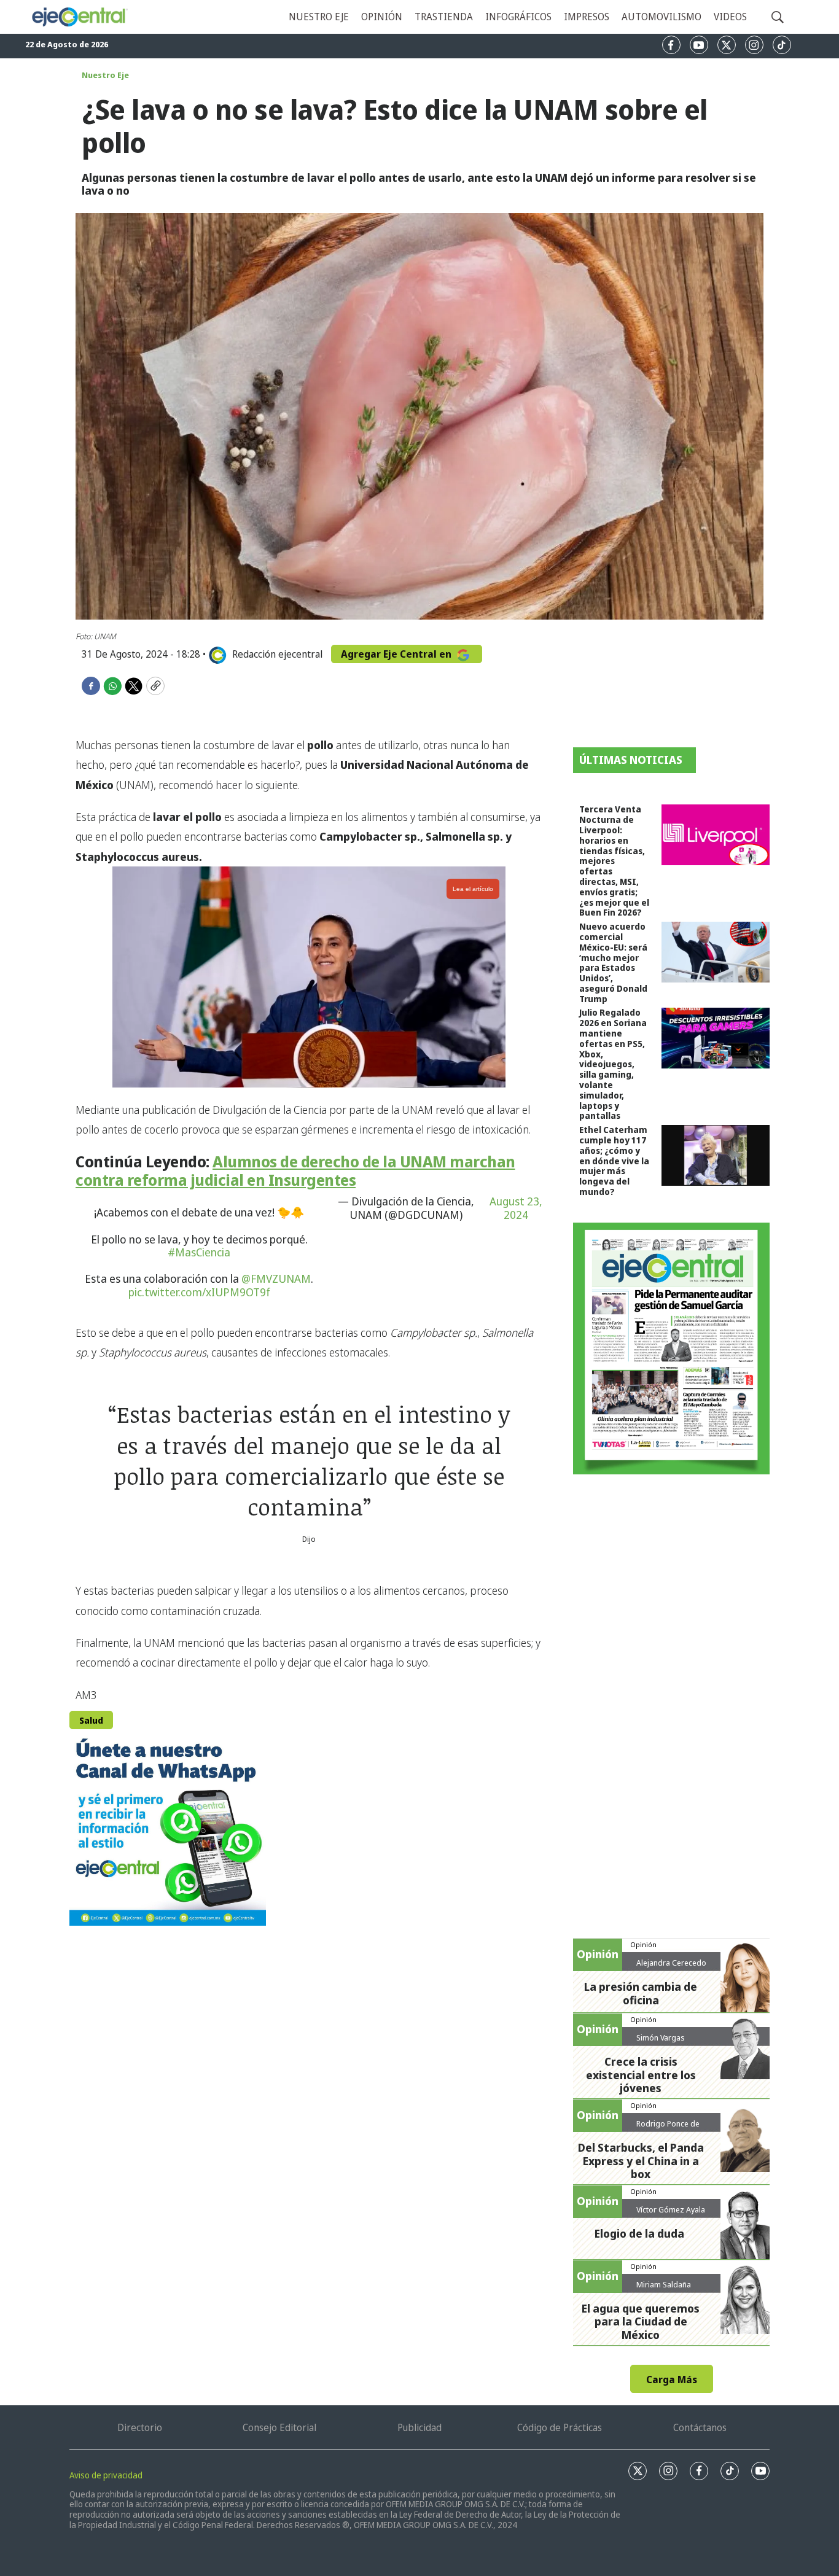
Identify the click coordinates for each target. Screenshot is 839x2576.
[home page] (79, 17)
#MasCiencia (199, 1252)
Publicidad (419, 2427)
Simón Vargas (661, 2037)
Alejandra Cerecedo (671, 1963)
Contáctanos (700, 2427)
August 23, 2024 (516, 1208)
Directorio (140, 2427)
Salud (91, 1720)
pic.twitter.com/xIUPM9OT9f (199, 1292)
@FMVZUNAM (276, 1278)
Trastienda (444, 17)
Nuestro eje (319, 17)
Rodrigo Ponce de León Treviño (668, 2128)
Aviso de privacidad (106, 2475)
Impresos (587, 17)
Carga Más (672, 2379)
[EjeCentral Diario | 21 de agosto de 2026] (671, 1348)
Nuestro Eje (105, 75)
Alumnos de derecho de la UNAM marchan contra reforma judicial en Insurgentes (295, 1170)
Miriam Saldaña (664, 2284)
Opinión (382, 17)
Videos (730, 17)
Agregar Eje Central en (397, 654)
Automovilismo (661, 17)
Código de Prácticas (560, 2427)
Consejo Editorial (279, 2427)
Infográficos (518, 17)
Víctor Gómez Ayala (671, 2209)
